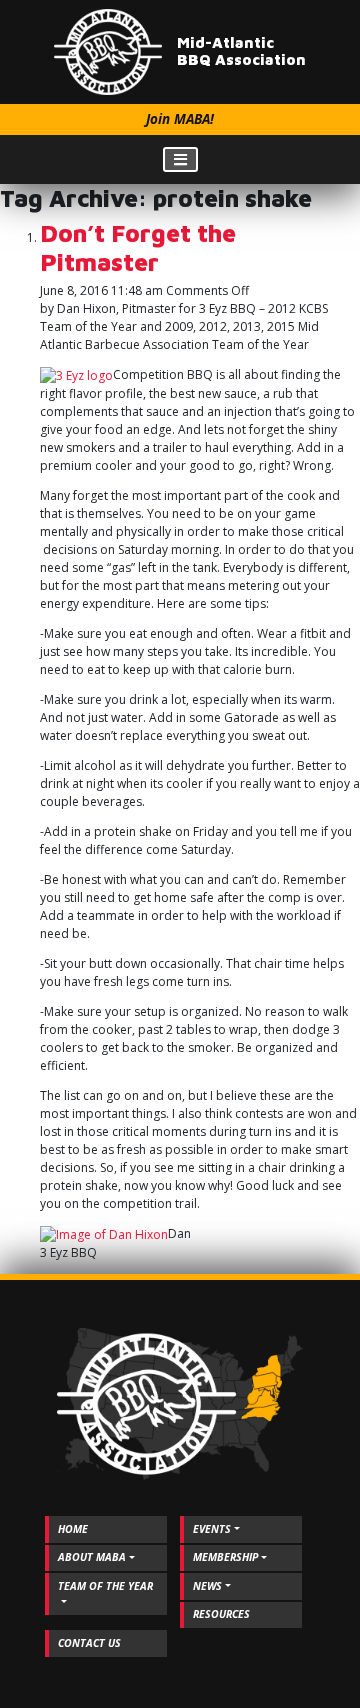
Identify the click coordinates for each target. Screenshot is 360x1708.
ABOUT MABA (92, 1557)
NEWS (207, 1586)
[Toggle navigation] (180, 159)
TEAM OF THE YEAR (105, 1586)
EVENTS (212, 1529)
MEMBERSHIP (225, 1557)
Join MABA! (180, 119)
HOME (73, 1529)
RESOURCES (221, 1614)
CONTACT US (89, 1643)
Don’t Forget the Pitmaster (138, 247)
